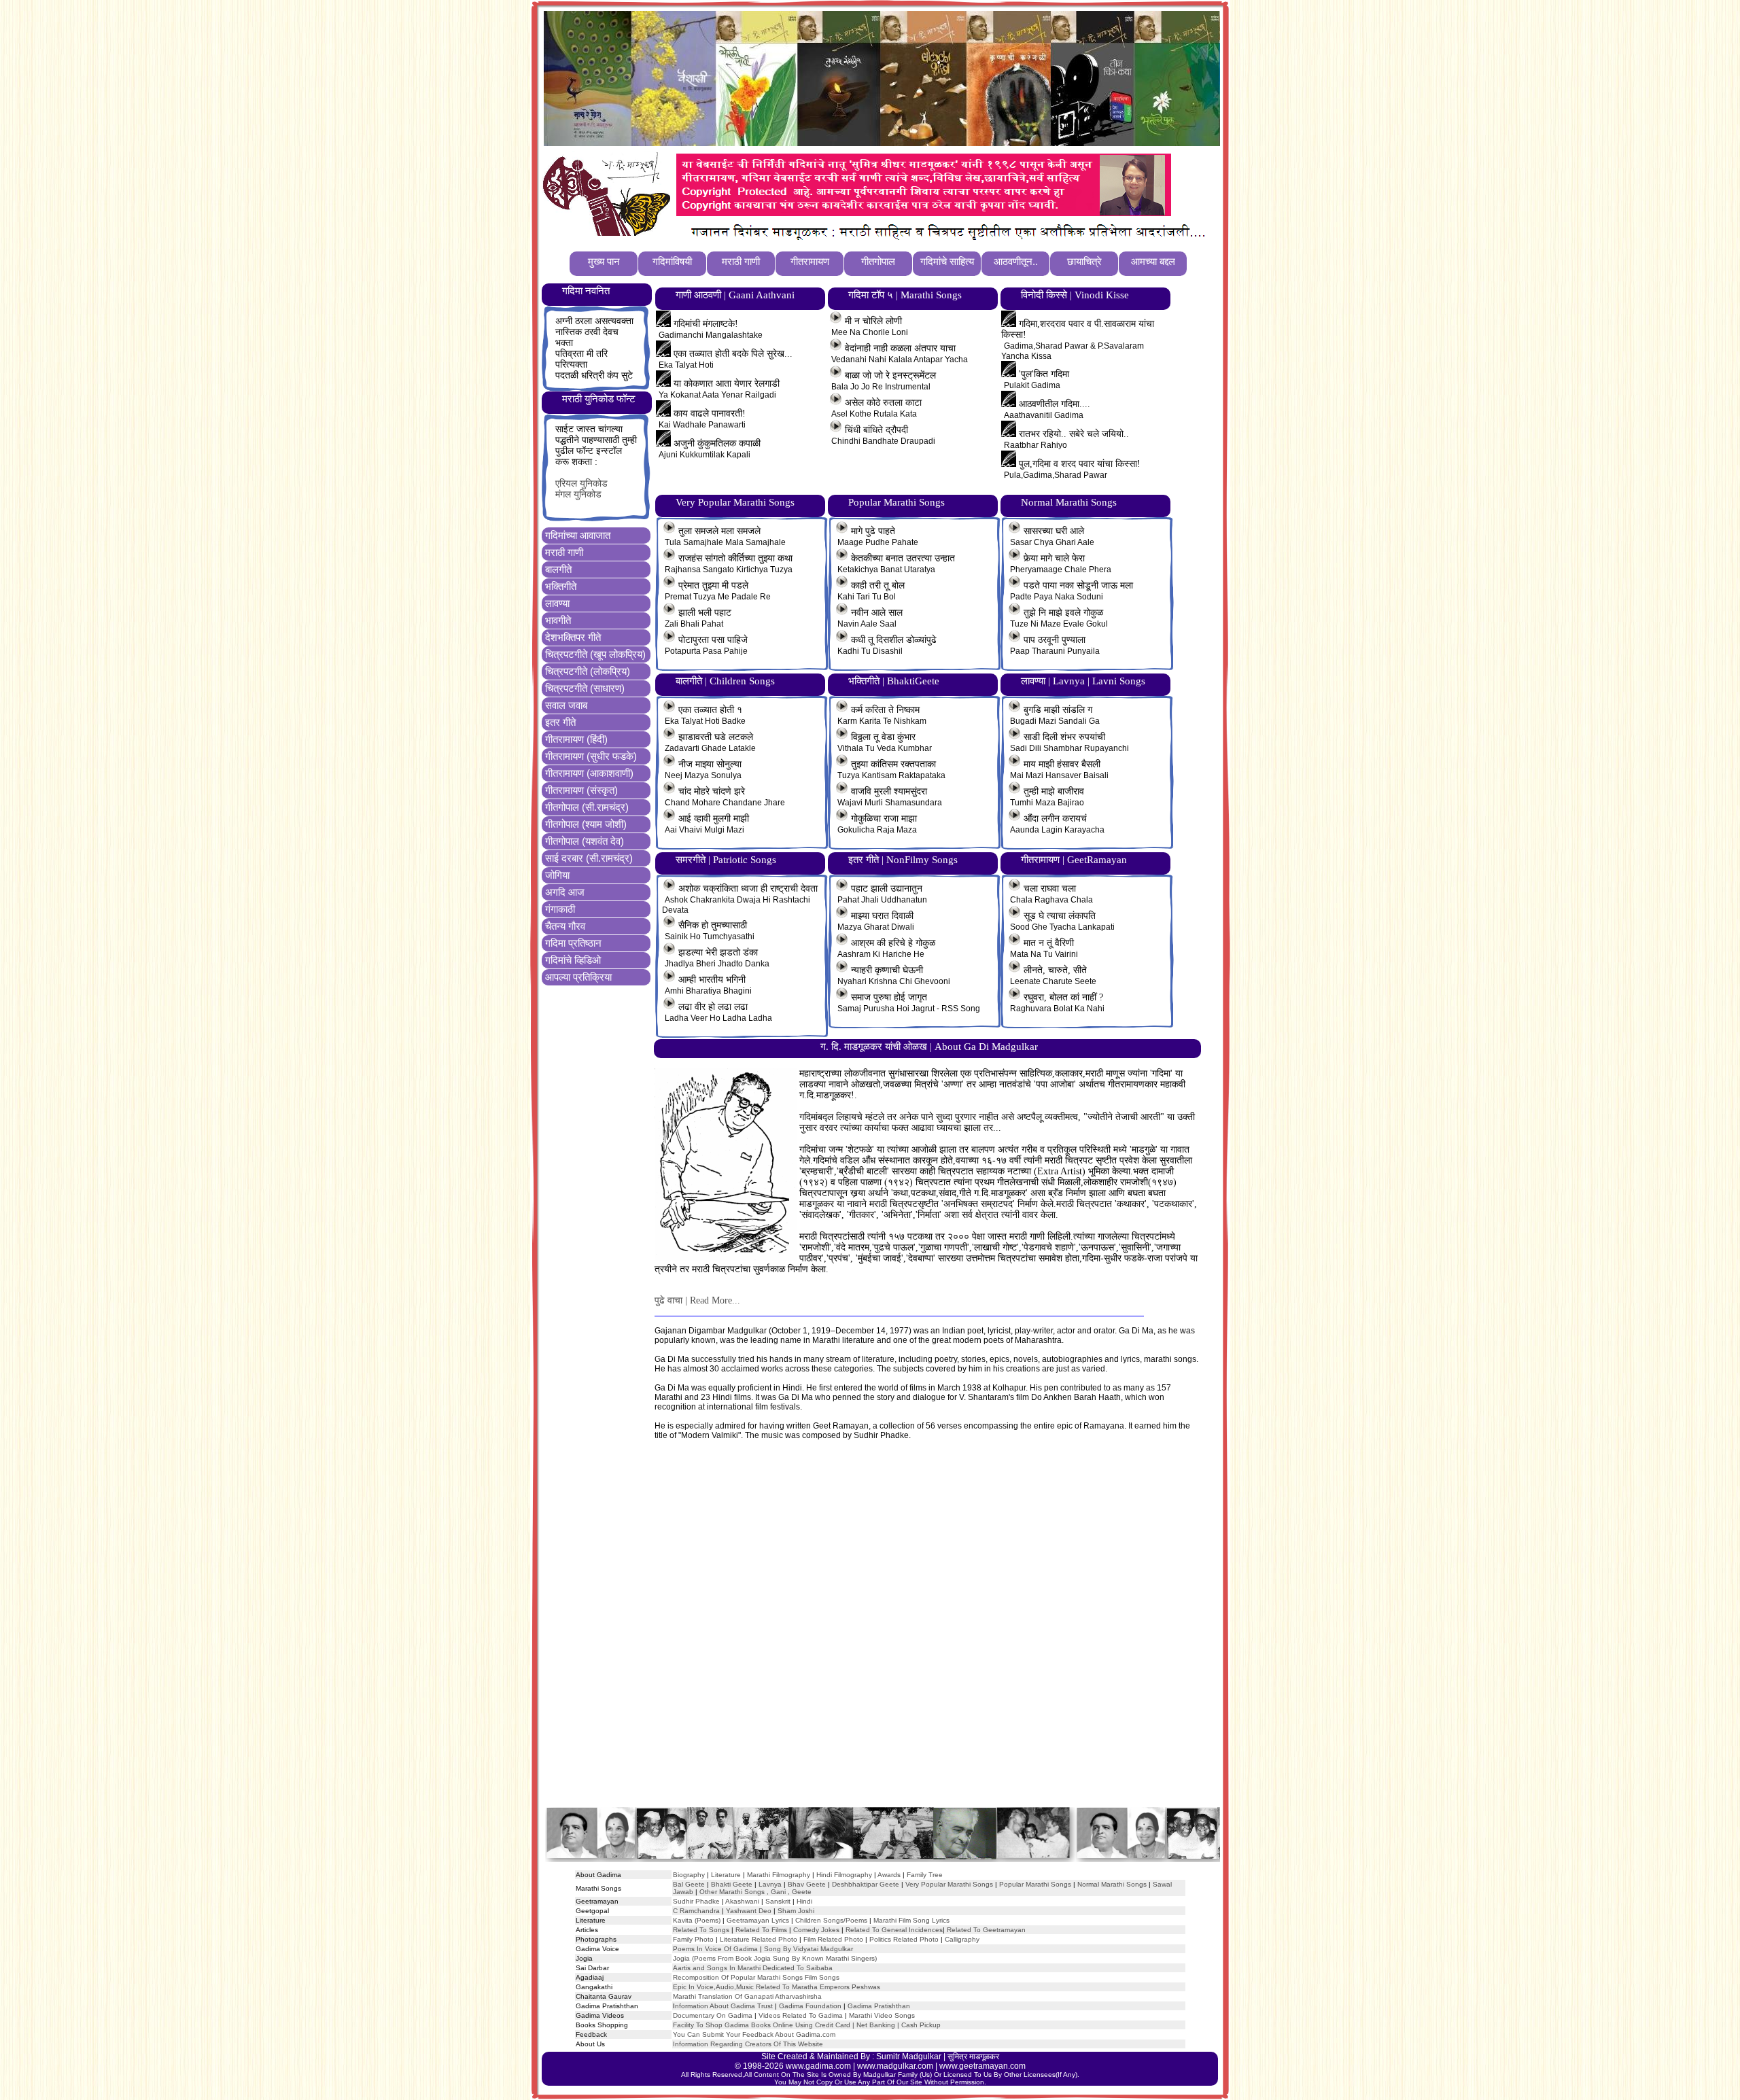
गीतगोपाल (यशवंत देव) (585, 841)
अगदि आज (565, 892)
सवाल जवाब (566, 705)
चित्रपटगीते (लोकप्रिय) (588, 671)
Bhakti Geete (732, 1884)
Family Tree (925, 1875)
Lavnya (769, 1884)
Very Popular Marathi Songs (949, 1884)
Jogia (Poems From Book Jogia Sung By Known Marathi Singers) (775, 1958)
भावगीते (558, 620)
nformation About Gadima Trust (724, 2006)
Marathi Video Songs (882, 2015)
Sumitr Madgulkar (909, 2057)
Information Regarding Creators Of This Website (748, 2044)
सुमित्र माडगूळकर (973, 2057)
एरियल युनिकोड (581, 484)
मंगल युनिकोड (578, 494)
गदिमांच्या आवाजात (578, 535)
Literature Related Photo (759, 1939)
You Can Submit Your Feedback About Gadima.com (754, 2034)
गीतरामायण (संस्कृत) (581, 790)
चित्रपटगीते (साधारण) (585, 688)
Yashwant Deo (749, 1911)
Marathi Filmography (779, 1875)
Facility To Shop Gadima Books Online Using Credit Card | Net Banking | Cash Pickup (807, 2025)
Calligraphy (962, 1939)
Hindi (804, 1901)
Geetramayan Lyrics (758, 1920)
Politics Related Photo (904, 1939)
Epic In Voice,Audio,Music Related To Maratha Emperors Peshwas (777, 1987)
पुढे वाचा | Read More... (697, 1300)
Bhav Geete (808, 1884)
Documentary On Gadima (713, 2015)
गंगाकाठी (560, 909)
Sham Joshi (796, 1911)
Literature (725, 1875)
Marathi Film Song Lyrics (911, 1920)
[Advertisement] (882, 1637)
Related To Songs (701, 1930)
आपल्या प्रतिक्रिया (578, 977)
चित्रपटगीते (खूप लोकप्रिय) (595, 654)
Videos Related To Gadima (801, 2015)
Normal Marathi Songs (1112, 1884)
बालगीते (558, 569)
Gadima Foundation (810, 2006)
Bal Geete (689, 1884)
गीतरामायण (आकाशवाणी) (589, 773)
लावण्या (557, 603)
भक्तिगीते (561, 586)
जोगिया (557, 875)
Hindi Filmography (844, 1875)
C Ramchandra (696, 1911)
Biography (689, 1875)
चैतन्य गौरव (565, 926)
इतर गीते (560, 722)
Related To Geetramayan (986, 1930)
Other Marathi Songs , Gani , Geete (755, 1892)
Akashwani (742, 1901)
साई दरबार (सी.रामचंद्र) (589, 858)
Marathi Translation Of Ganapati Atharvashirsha (747, 1996)
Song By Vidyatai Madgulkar (808, 1949)
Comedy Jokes (816, 1930)
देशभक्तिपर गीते (573, 637)
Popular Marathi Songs (1035, 1884)
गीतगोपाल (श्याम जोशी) (586, 824)
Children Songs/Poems (831, 1920)
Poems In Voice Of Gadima (715, 1949)
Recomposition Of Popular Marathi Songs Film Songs (756, 1977)
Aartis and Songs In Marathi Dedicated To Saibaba (753, 1968)
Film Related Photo (833, 1939)
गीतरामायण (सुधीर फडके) (591, 756)
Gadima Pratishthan (879, 2006)
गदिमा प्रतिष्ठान (573, 943)
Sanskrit (778, 1901)
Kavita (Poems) (697, 1920)
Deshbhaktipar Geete (866, 1884)
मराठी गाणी (564, 552)
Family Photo (693, 1939)
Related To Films (761, 1930)
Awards (889, 1875)
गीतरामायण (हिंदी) (576, 739)
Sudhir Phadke (696, 1901)
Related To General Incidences (894, 1930)
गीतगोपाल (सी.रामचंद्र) (587, 807)
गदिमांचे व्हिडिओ (573, 960)
